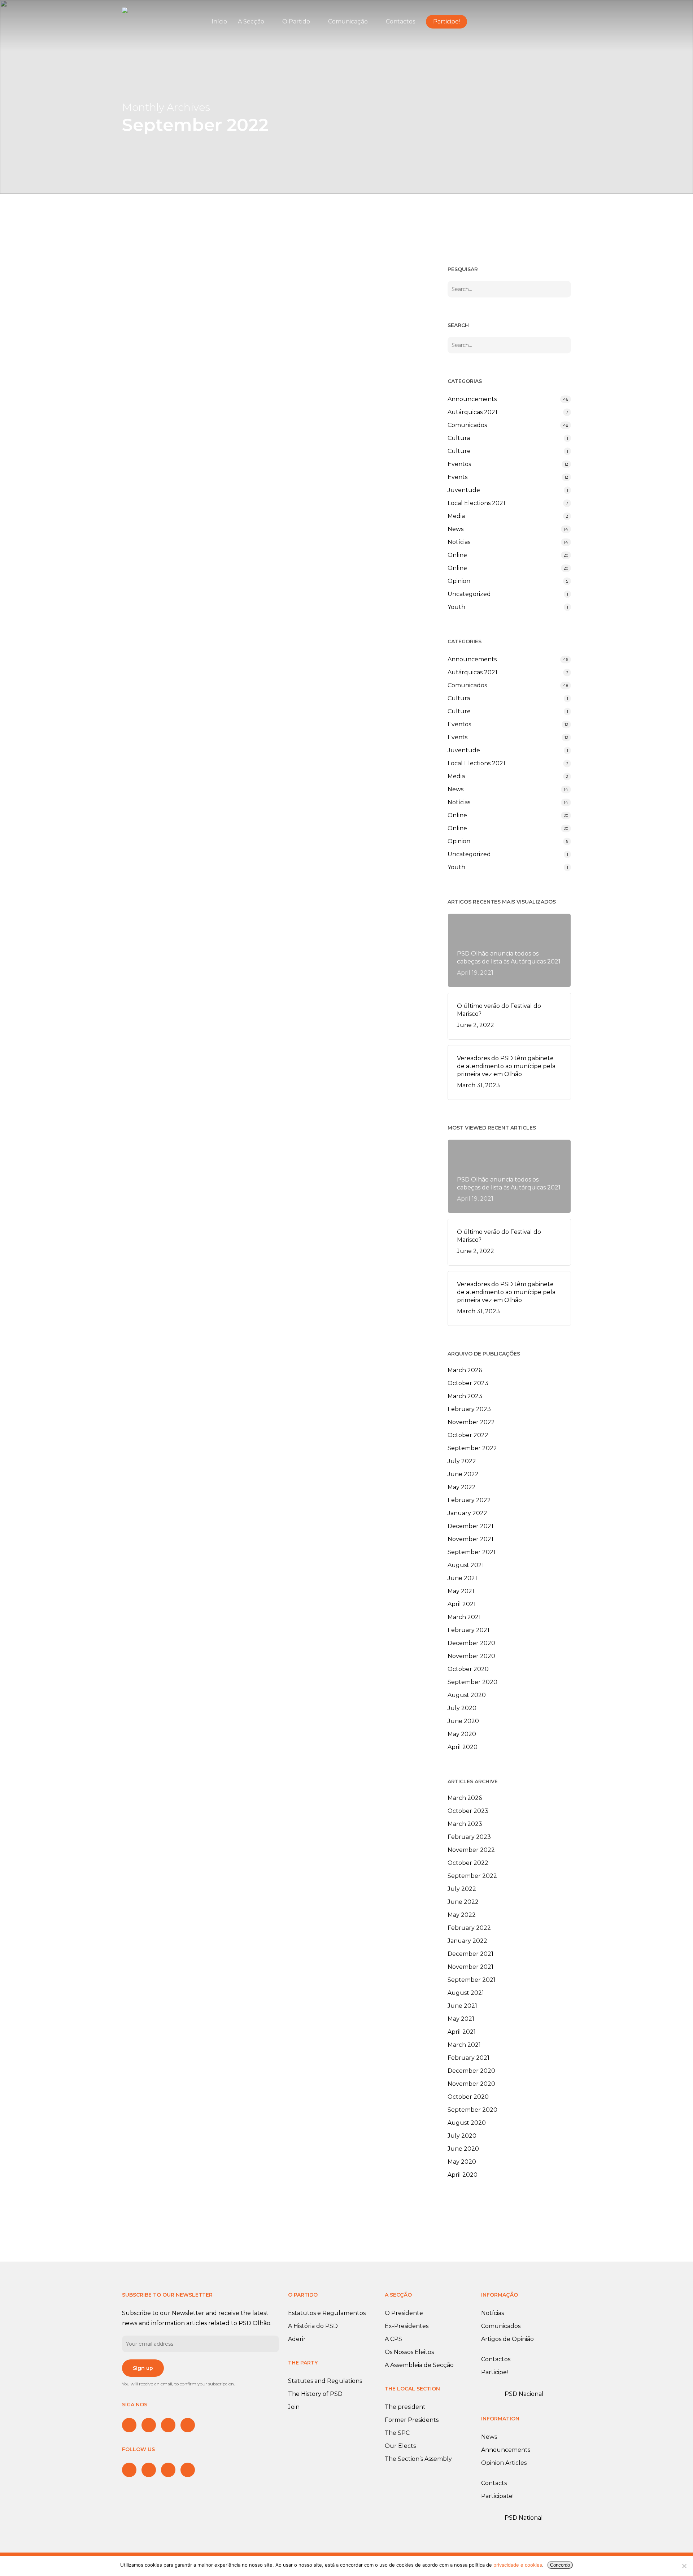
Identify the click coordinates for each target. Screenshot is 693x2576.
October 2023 (468, 1383)
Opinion (459, 581)
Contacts (494, 2483)
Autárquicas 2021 (472, 412)
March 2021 (464, 1617)
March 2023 (465, 1396)
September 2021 (472, 1552)
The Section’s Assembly (418, 2459)
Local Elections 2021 (476, 503)
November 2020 (471, 1656)
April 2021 (462, 1604)
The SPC (397, 2433)
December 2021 (470, 1526)
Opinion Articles (504, 2463)
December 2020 (471, 1643)
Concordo (560, 2565)
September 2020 (472, 1682)
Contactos (496, 2359)
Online (457, 555)
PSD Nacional (524, 2394)
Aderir (297, 2339)
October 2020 (468, 1669)
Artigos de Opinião (507, 2339)
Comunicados (164, 608)
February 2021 (468, 1630)
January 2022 (467, 1513)
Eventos (459, 464)
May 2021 (461, 1591)
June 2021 (462, 1578)
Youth (456, 607)
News (456, 529)
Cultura (459, 438)
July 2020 (462, 1708)
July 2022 (462, 1461)
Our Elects (400, 2446)
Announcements (168, 395)
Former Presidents (412, 2420)
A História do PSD (313, 2326)
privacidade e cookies (518, 2565)
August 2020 (467, 1695)
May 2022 (462, 1487)
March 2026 (465, 1370)
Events (457, 477)
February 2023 (469, 1409)
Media (456, 516)
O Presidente (404, 2313)
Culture (459, 451)
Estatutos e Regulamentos (327, 2313)
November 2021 (470, 1539)
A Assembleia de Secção (419, 2365)
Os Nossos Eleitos (409, 2352)
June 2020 (463, 1721)
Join (294, 2407)
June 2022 (463, 1474)
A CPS (393, 2339)
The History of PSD (315, 2394)
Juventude (464, 490)
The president (405, 2407)
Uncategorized (469, 594)
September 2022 (472, 1448)
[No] (684, 2566)
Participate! (497, 2496)
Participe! (494, 2372)
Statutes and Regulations (325, 2381)
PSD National (524, 2518)
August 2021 (466, 1565)
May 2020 (462, 1734)
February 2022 (469, 1500)
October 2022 (468, 1435)
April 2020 (463, 1747)
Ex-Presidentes (407, 2326)
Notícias (459, 542)
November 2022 (471, 1422)
